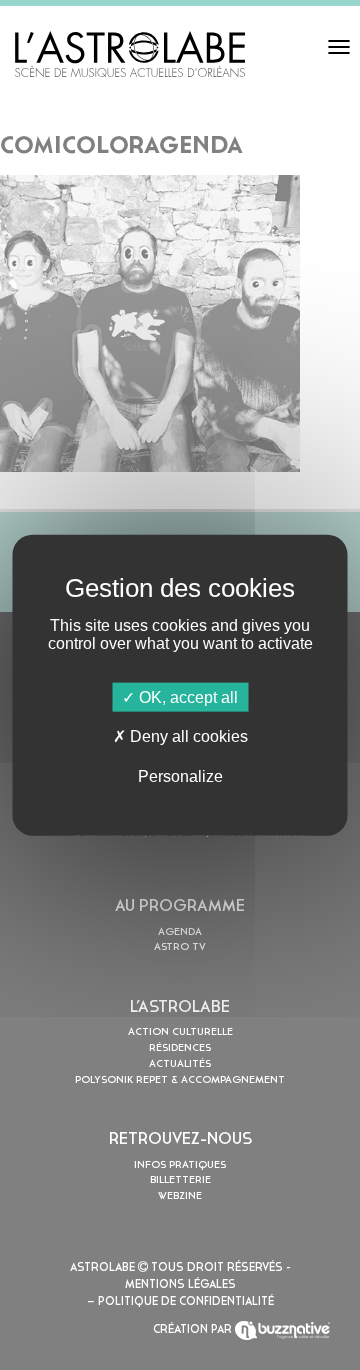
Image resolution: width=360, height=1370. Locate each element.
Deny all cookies (187, 736)
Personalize (180, 775)
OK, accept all (186, 697)
